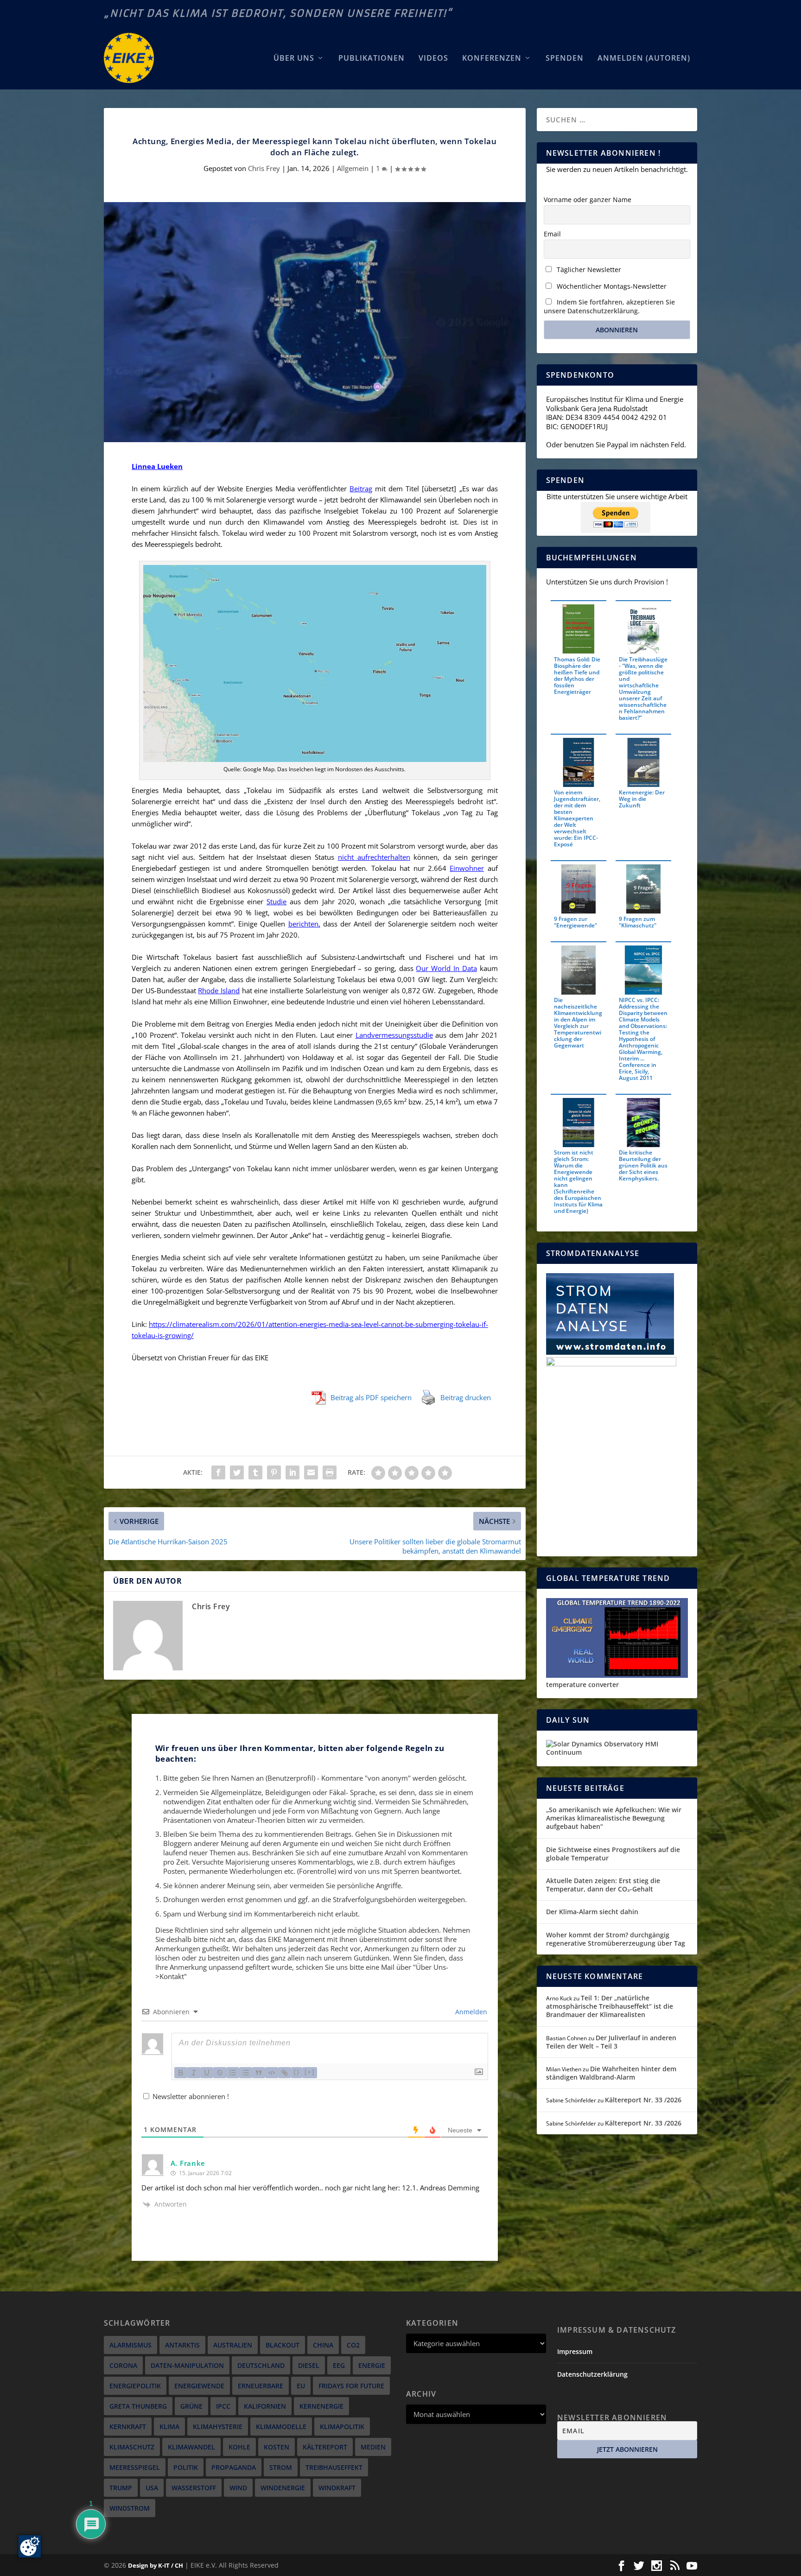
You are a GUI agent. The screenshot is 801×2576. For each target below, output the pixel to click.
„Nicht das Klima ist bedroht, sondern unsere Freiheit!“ (278, 13)
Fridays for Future (351, 2386)
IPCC (223, 2406)
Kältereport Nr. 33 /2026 (643, 2100)
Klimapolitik (342, 2427)
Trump (121, 2488)
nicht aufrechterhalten (374, 857)
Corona (123, 2365)
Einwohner (467, 868)
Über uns (294, 59)
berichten (303, 924)
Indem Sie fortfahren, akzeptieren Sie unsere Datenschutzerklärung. (609, 306)
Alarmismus (130, 2345)
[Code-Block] (272, 2073)
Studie (277, 901)
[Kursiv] (194, 2073)
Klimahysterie (218, 2427)
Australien (233, 2345)
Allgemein (353, 168)
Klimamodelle (281, 2427)
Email (552, 234)
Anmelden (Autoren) (644, 59)
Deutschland (261, 2365)
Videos (433, 59)
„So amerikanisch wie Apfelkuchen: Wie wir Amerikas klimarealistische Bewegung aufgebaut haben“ (614, 1818)
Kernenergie (321, 2406)
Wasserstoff (194, 2488)
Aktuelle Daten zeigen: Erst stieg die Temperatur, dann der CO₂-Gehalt (603, 1885)
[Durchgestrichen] (220, 2073)
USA (152, 2488)
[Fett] (181, 2073)
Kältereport (325, 2447)
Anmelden (470, 2012)
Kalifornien (265, 2406)
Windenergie (283, 2488)
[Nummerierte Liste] (233, 2073)
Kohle (239, 2447)
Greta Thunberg (138, 2406)
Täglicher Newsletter (588, 270)
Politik (186, 2467)
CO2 (353, 2345)
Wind (238, 2488)
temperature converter (582, 1685)
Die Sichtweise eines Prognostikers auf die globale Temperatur (613, 1854)
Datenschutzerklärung (592, 2374)
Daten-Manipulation (187, 2365)
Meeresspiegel (135, 2467)
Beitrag (361, 489)
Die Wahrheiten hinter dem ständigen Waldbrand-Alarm (611, 2073)
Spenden (565, 59)
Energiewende (199, 2386)
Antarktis (182, 2345)
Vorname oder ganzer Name (588, 200)
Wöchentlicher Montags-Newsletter (611, 286)
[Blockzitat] (259, 2073)
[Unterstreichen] (207, 2073)
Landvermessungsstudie (394, 1035)
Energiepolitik (135, 2386)
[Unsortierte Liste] (246, 2073)
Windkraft (337, 2488)
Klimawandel (191, 2447)
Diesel (309, 2365)
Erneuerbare (261, 2386)
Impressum (575, 2351)
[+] (310, 2072)
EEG (339, 2365)
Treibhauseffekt (334, 2467)
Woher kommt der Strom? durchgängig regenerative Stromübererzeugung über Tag (616, 1939)
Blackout (283, 2345)
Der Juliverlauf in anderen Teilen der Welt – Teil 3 (611, 2042)
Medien (373, 2447)
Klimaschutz (132, 2447)
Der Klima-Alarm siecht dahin (592, 1912)
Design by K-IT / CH (156, 2565)
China (323, 2345)
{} (297, 2072)
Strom (281, 2467)
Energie (372, 2365)
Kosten (277, 2447)
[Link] (285, 2073)
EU (301, 2386)
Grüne (191, 2406)
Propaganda (234, 2467)
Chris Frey (264, 168)
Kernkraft (128, 2427)
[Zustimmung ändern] (30, 2546)
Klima (169, 2427)
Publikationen (372, 59)
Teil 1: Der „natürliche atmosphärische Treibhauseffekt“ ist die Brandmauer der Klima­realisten (610, 2006)
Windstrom (130, 2508)
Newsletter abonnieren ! (190, 2096)
